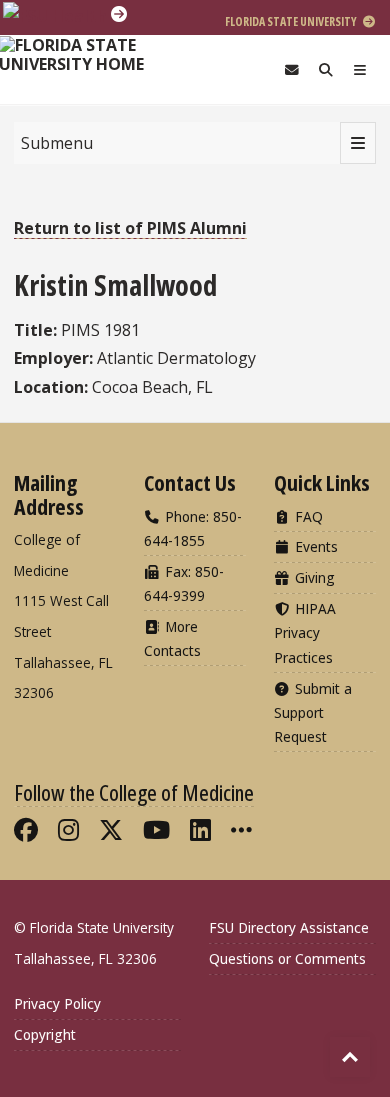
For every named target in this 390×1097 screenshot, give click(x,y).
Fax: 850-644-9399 (184, 583)
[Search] (326, 69)
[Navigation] (360, 69)
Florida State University (292, 21)
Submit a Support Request (313, 712)
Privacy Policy (57, 1003)
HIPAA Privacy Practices (305, 632)
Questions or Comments (287, 958)
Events (314, 546)
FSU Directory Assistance (289, 927)
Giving (313, 577)
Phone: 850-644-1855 (193, 528)
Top (350, 1057)
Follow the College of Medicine (134, 792)
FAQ (307, 516)
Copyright (45, 1034)
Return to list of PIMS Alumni (130, 228)
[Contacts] (292, 69)
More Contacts (172, 638)
